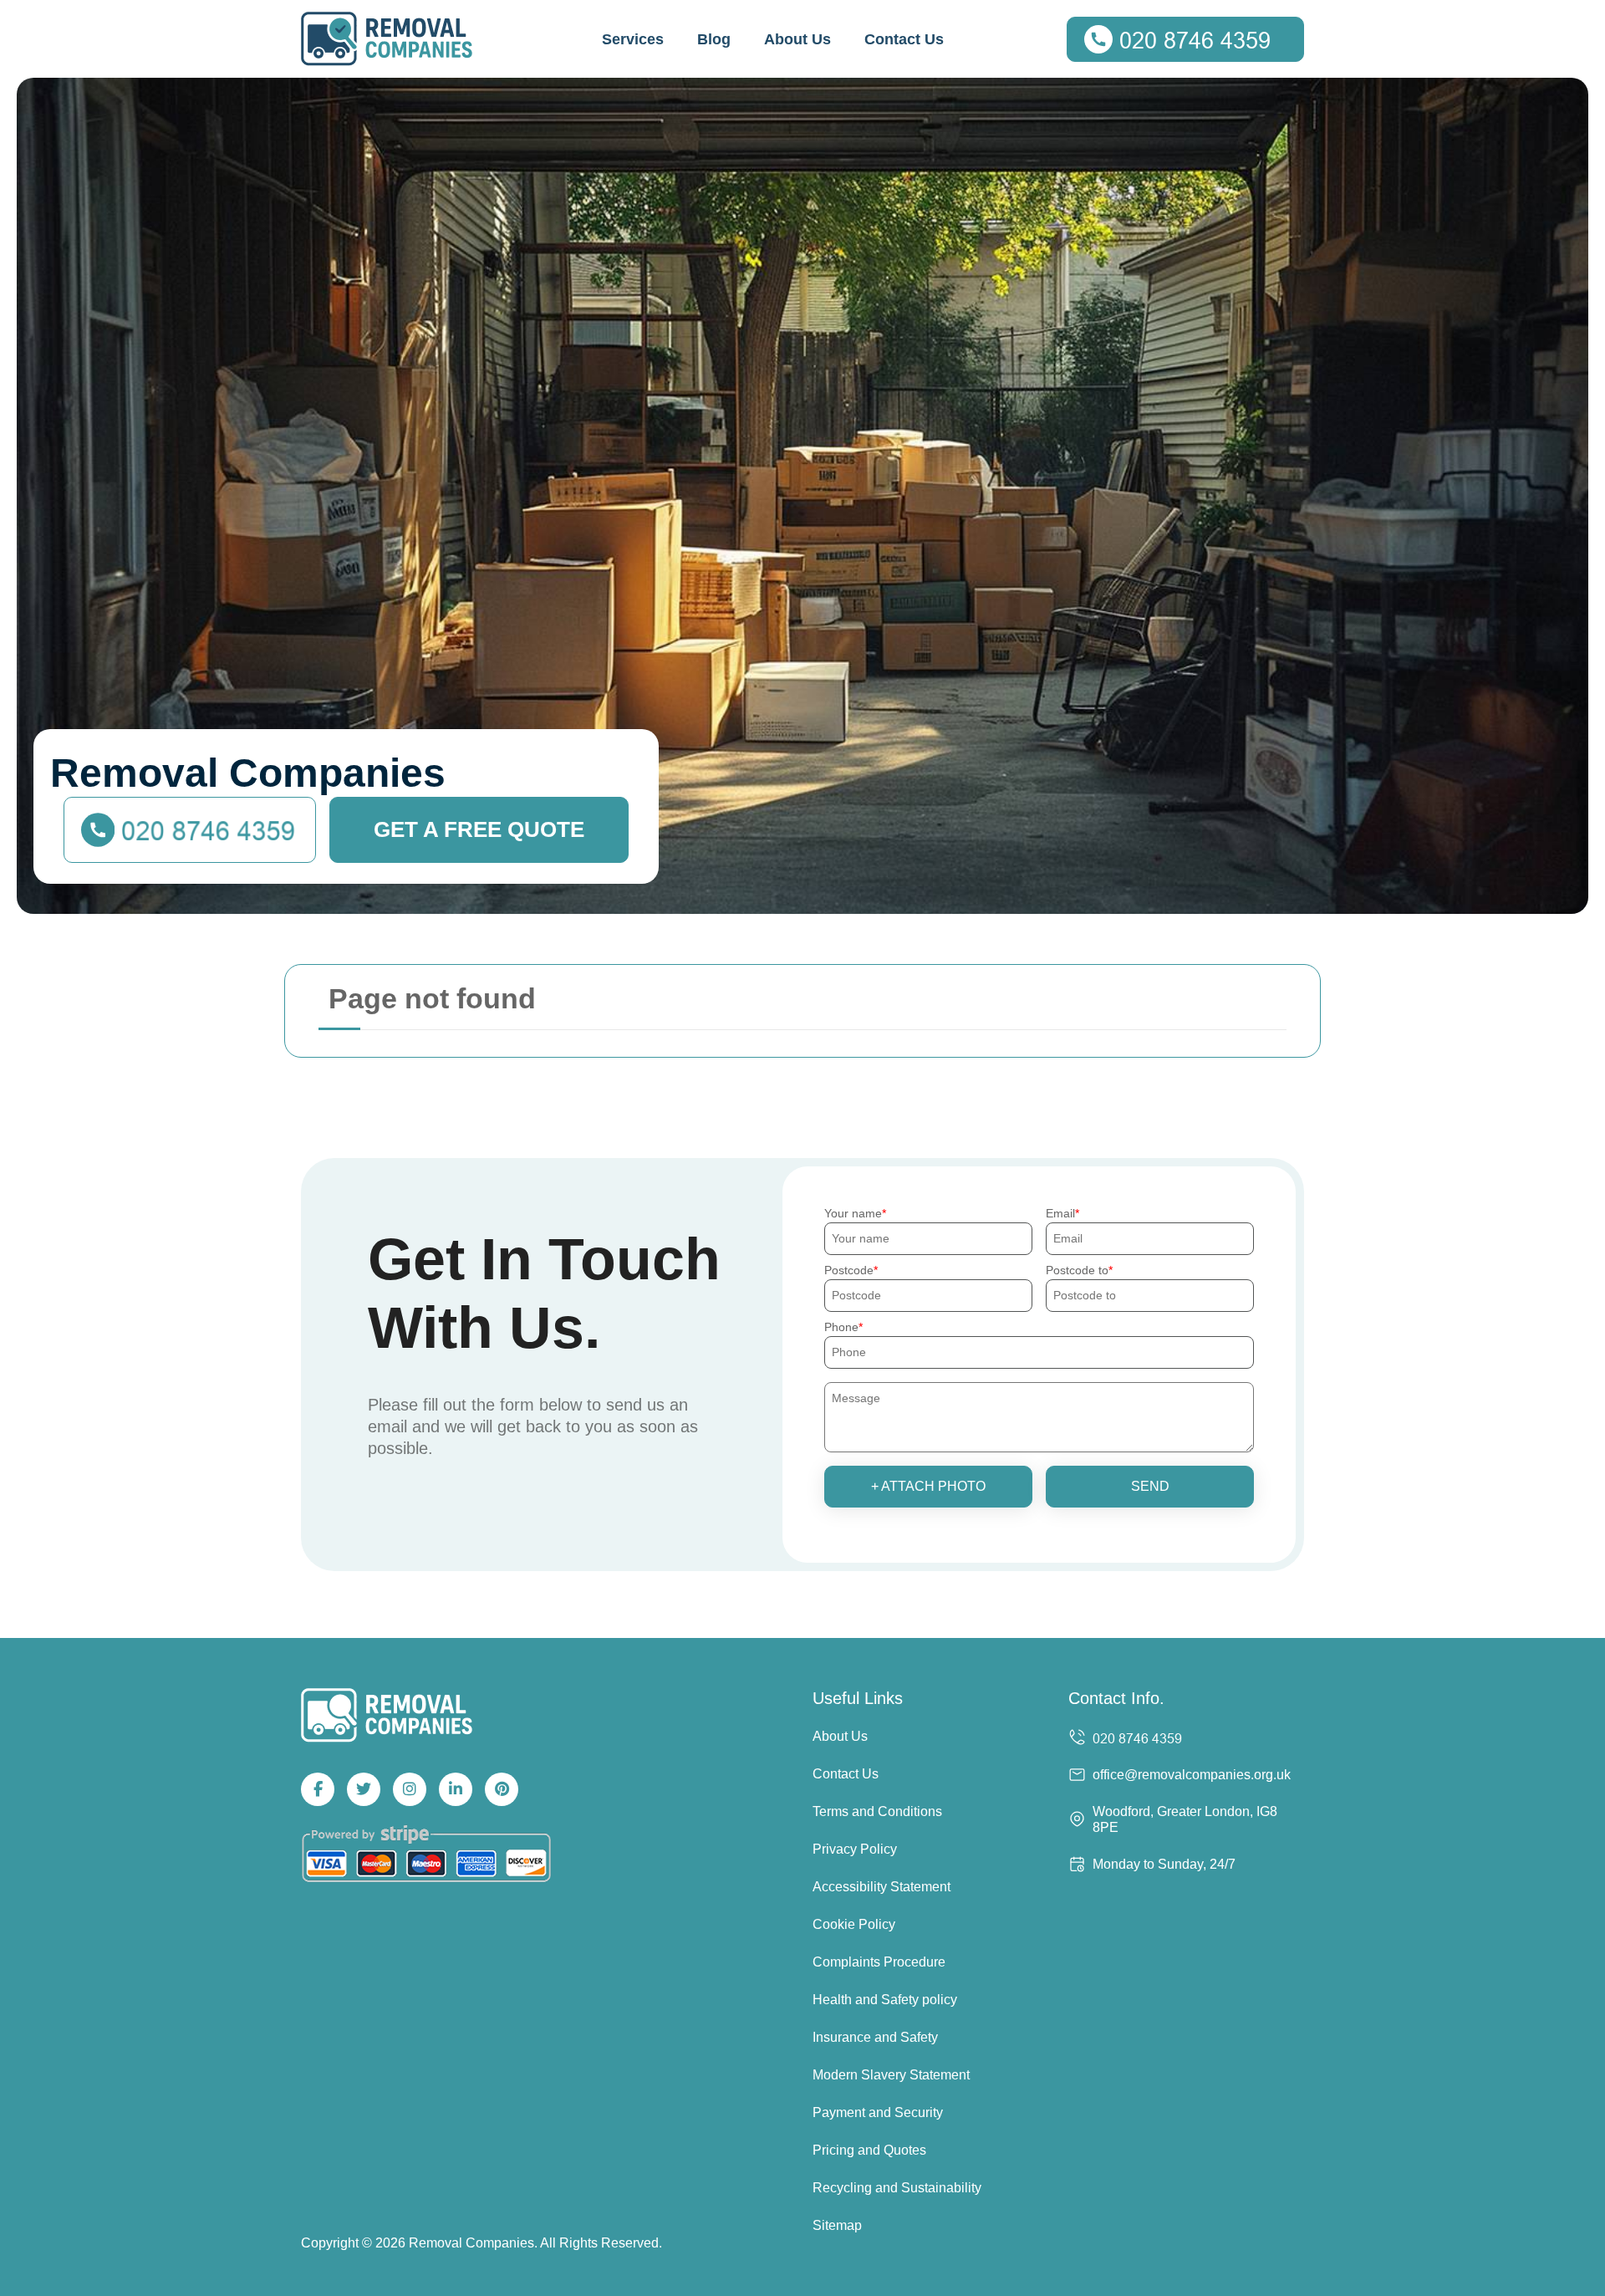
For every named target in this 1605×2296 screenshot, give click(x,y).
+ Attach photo (928, 1486)
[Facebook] (318, 1789)
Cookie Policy (854, 1924)
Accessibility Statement (881, 1887)
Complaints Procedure (879, 1962)
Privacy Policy (855, 1849)
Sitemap (837, 2225)
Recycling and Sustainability (897, 2188)
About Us (797, 39)
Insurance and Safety (875, 2037)
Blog (714, 39)
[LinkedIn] (456, 1789)
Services (633, 39)
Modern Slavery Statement (891, 2075)
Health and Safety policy (885, 2000)
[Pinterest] (502, 1789)
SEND (1150, 1486)
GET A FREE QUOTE (479, 829)
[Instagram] (410, 1789)
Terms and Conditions (877, 1811)
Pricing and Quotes (869, 2150)
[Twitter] (364, 1789)
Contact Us (904, 39)
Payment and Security (878, 2112)
